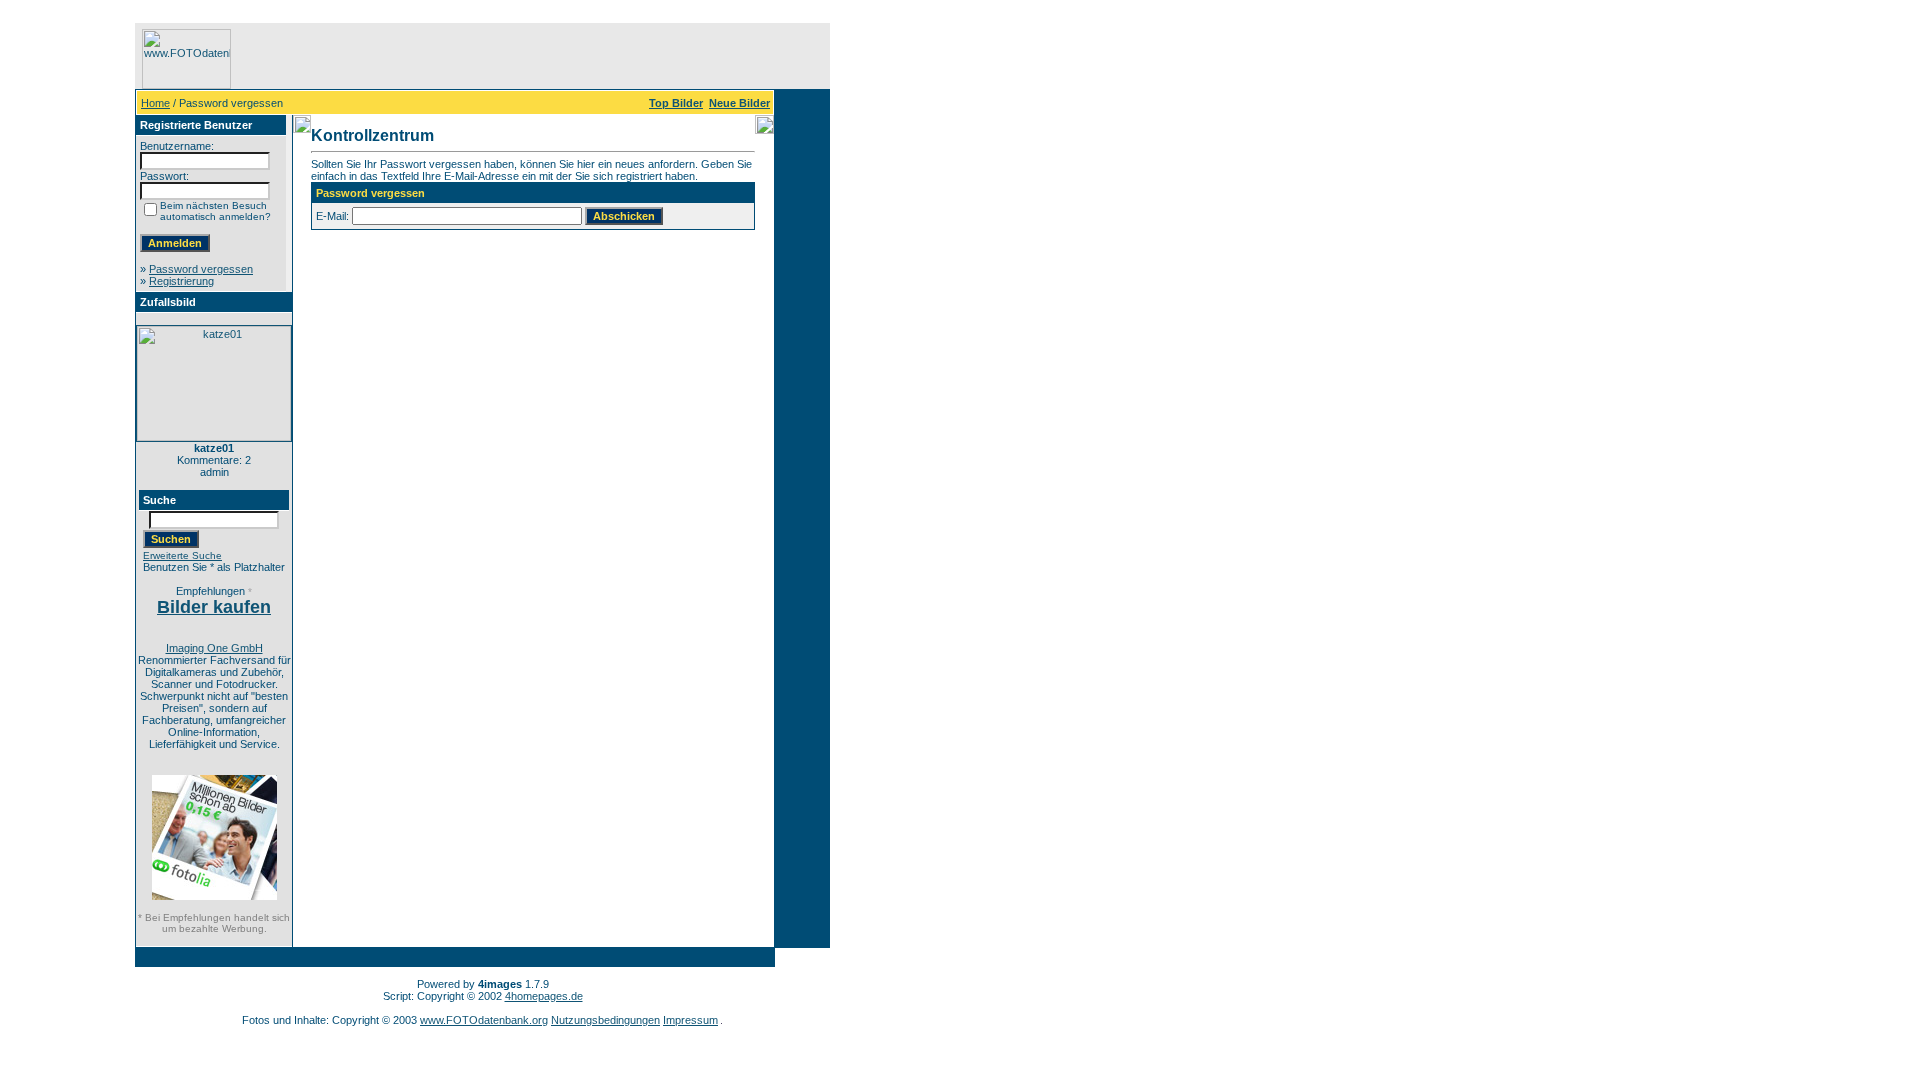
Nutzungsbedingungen (605, 1020)
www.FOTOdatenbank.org (484, 1020)
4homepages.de (544, 996)
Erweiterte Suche (182, 555)
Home (155, 103)
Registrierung (181, 281)
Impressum (690, 1020)
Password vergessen (201, 269)
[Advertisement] (71, 323)
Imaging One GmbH (214, 648)
